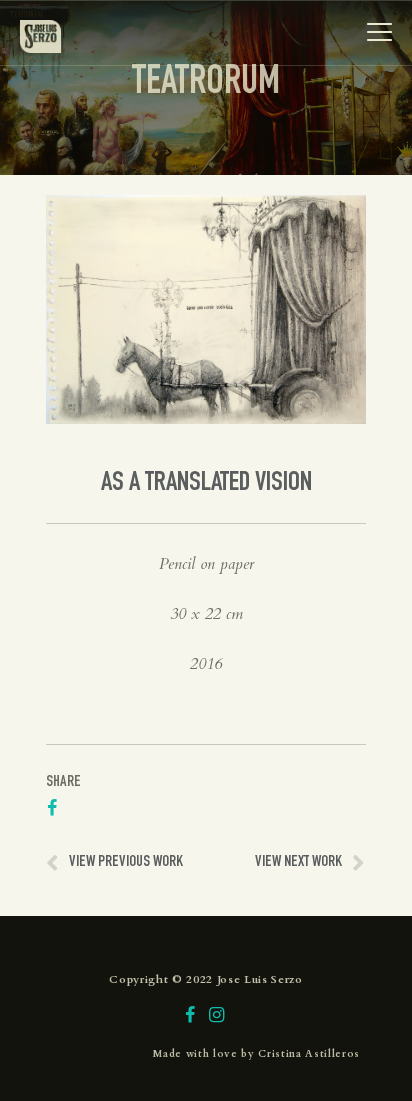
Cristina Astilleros (309, 1054)
